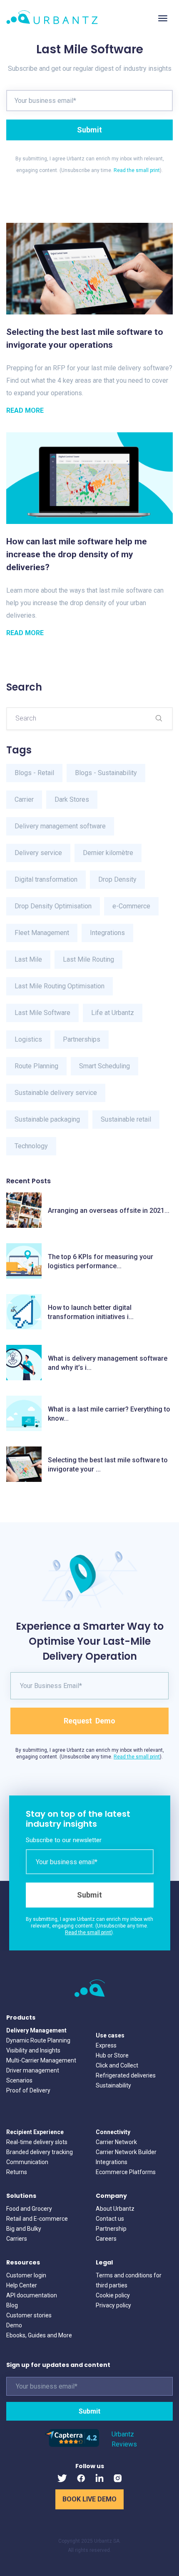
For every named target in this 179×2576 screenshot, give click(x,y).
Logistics (28, 1039)
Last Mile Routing (88, 959)
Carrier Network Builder (126, 2152)
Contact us (110, 2219)
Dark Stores (72, 799)
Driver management (33, 2070)
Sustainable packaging (47, 1119)
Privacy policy (113, 2305)
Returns (17, 2172)
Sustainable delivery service (56, 1093)
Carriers (17, 2239)
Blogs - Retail (34, 773)
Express (106, 2045)
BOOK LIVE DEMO (89, 2499)
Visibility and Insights (33, 2050)
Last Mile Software (42, 1013)
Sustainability (113, 2085)
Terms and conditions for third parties (129, 2280)
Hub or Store (112, 2055)
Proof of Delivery (28, 2090)
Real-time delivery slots (37, 2142)
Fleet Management (42, 933)
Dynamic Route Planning (38, 2040)
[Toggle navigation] (163, 18)
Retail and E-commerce (37, 2219)
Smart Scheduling (104, 1066)
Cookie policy (113, 2295)
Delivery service (38, 853)
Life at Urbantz (113, 1013)
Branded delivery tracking (40, 2152)
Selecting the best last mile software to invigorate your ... (108, 1465)
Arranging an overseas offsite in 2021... (109, 1211)
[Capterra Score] (72, 2445)
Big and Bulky (24, 2229)
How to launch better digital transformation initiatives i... (91, 1312)
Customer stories (29, 2315)
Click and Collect (117, 2065)
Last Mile (28, 959)
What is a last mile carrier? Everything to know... (109, 1414)
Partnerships (82, 1039)
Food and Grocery (29, 2209)
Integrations (107, 933)
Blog (12, 2305)
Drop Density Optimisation (53, 906)
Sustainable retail (126, 1119)
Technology (31, 1146)
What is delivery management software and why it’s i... (108, 1363)
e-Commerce (131, 906)
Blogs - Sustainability (106, 773)
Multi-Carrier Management (41, 2060)
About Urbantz (115, 2209)
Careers (106, 2239)
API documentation (32, 2295)
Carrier (24, 799)
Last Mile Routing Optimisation (60, 986)
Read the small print (137, 170)
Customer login (26, 2275)
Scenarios (19, 2080)
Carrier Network (116, 2142)
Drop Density (117, 879)
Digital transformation (46, 879)
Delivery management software (60, 826)
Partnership (111, 2229)
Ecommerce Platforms (126, 2172)
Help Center (22, 2285)
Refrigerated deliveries (126, 2075)
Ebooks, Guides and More (39, 2335)
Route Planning (36, 1066)
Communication (27, 2162)
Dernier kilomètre (108, 853)
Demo (14, 2325)
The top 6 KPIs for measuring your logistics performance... (101, 1261)
